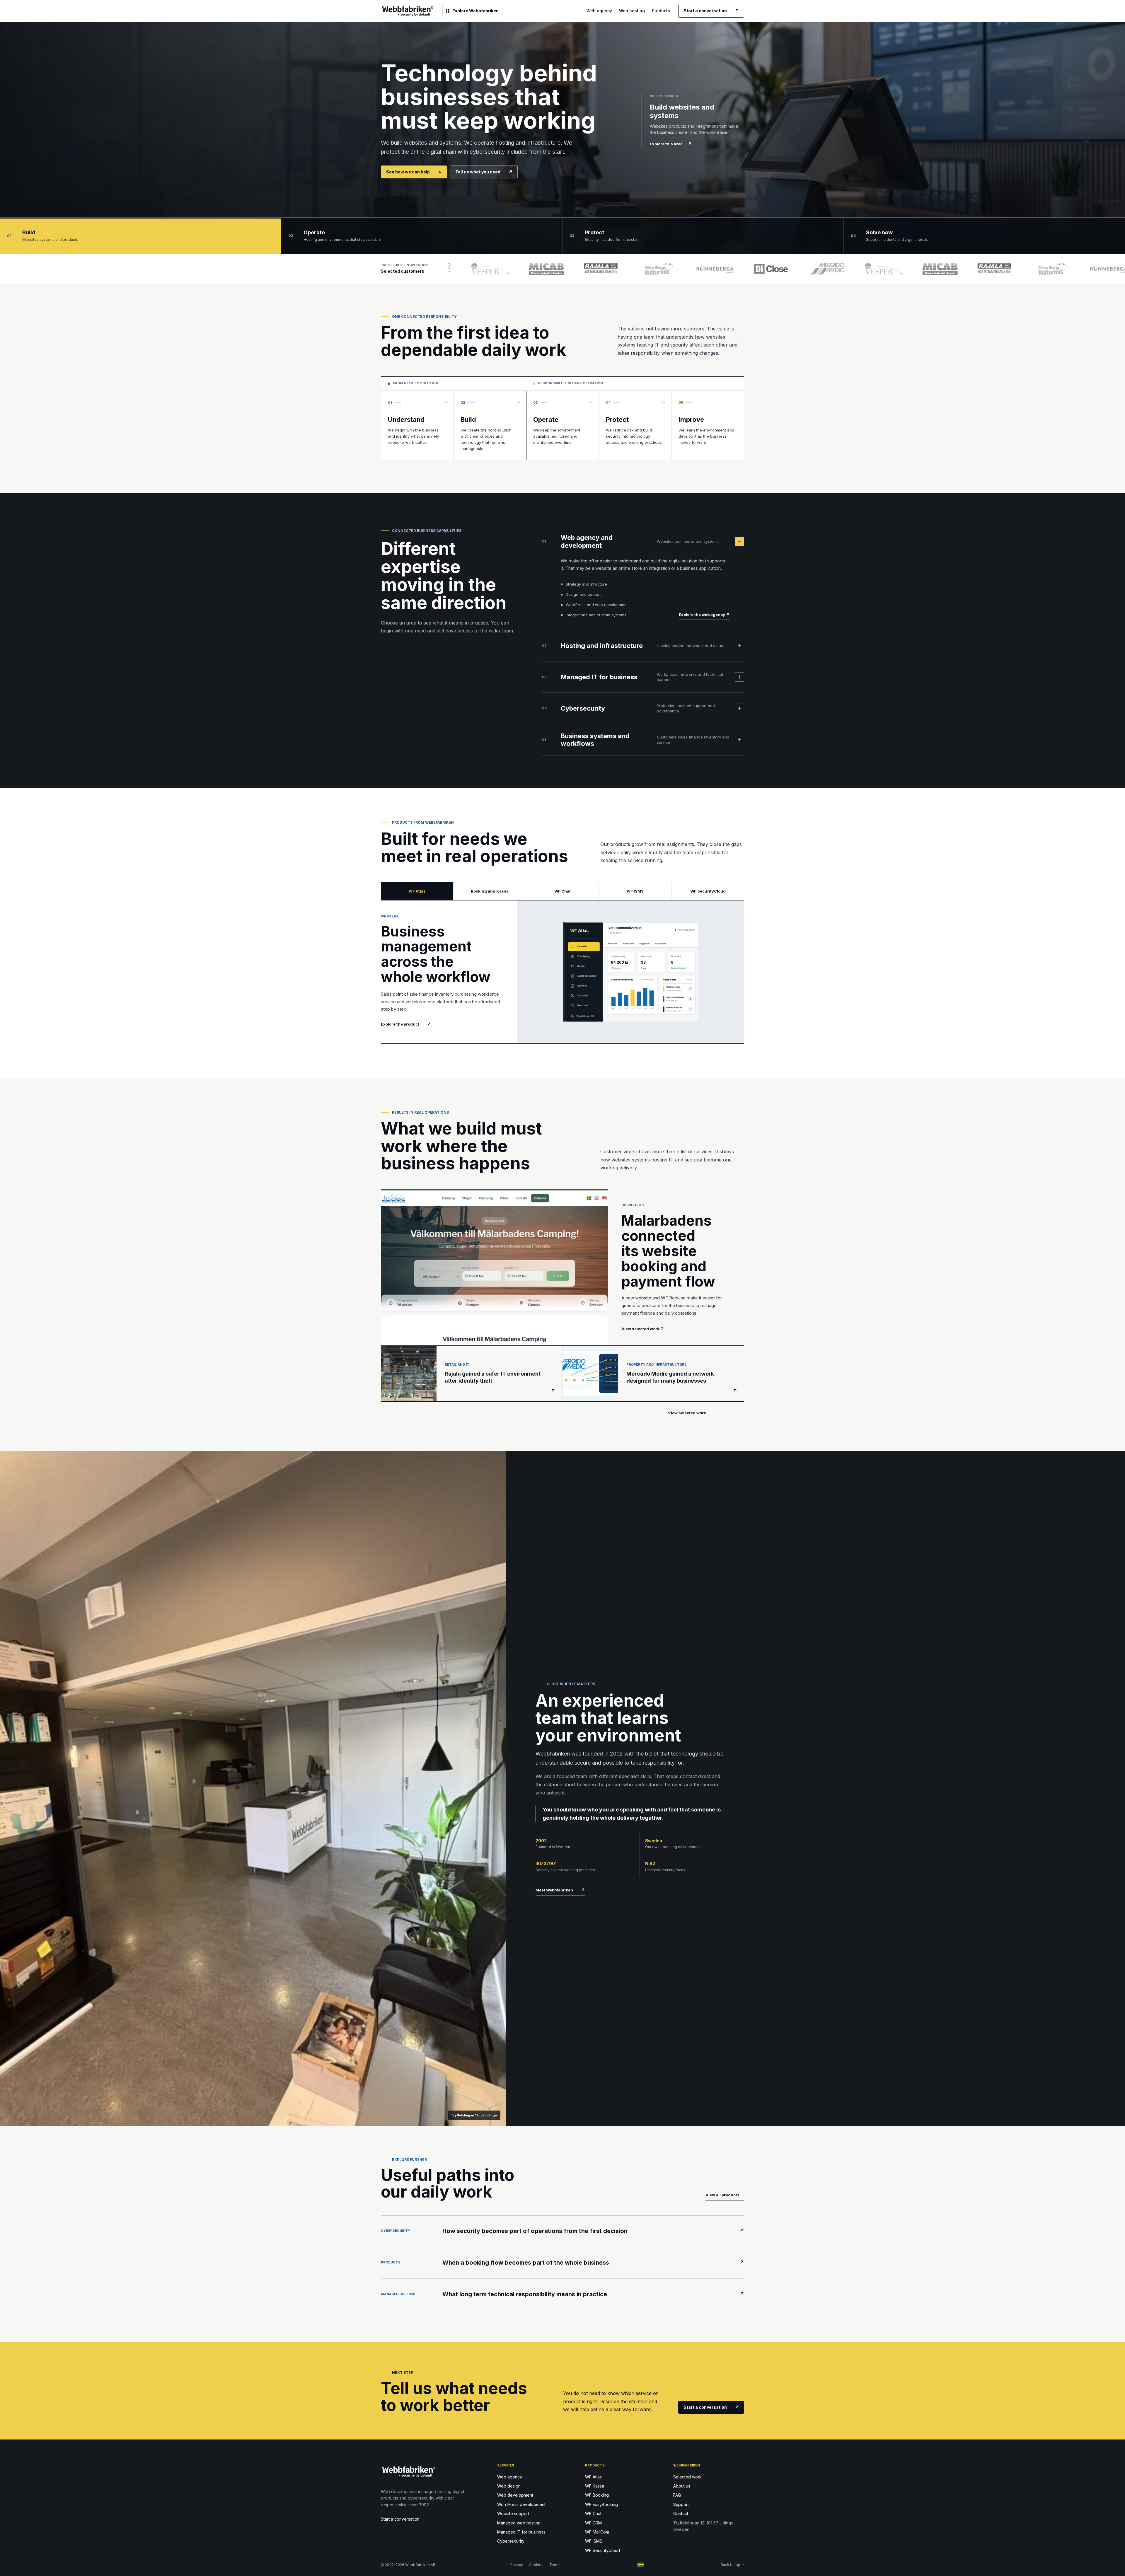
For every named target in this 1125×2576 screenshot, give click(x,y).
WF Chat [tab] (562, 891)
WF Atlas (593, 2477)
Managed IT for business (521, 2532)
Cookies (536, 2565)
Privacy (517, 2565)
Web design (509, 2486)
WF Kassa (595, 2486)
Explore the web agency (704, 615)
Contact (681, 2513)
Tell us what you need (484, 172)
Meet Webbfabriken (560, 1890)
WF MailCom (597, 2532)
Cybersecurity (511, 2541)
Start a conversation (711, 11)
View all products (725, 2195)
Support (681, 2504)
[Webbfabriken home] (408, 11)
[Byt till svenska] (641, 2565)
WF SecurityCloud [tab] (708, 891)
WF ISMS (594, 2541)
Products (661, 11)
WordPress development (521, 2504)
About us (682, 2486)
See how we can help (414, 172)
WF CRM (593, 2523)
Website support (513, 2513)
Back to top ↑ (732, 2565)
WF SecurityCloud (602, 2550)
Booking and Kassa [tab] (490, 891)
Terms (555, 2565)
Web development (515, 2495)
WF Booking (597, 2495)
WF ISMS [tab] (635, 891)
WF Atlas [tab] (417, 891)
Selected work (687, 2477)
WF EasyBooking (601, 2504)
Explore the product (406, 1024)
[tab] (141, 236)
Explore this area (671, 144)
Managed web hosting (519, 2523)
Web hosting (632, 11)
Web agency (599, 11)
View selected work (706, 1413)
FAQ (677, 2495)
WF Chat (593, 2513)
